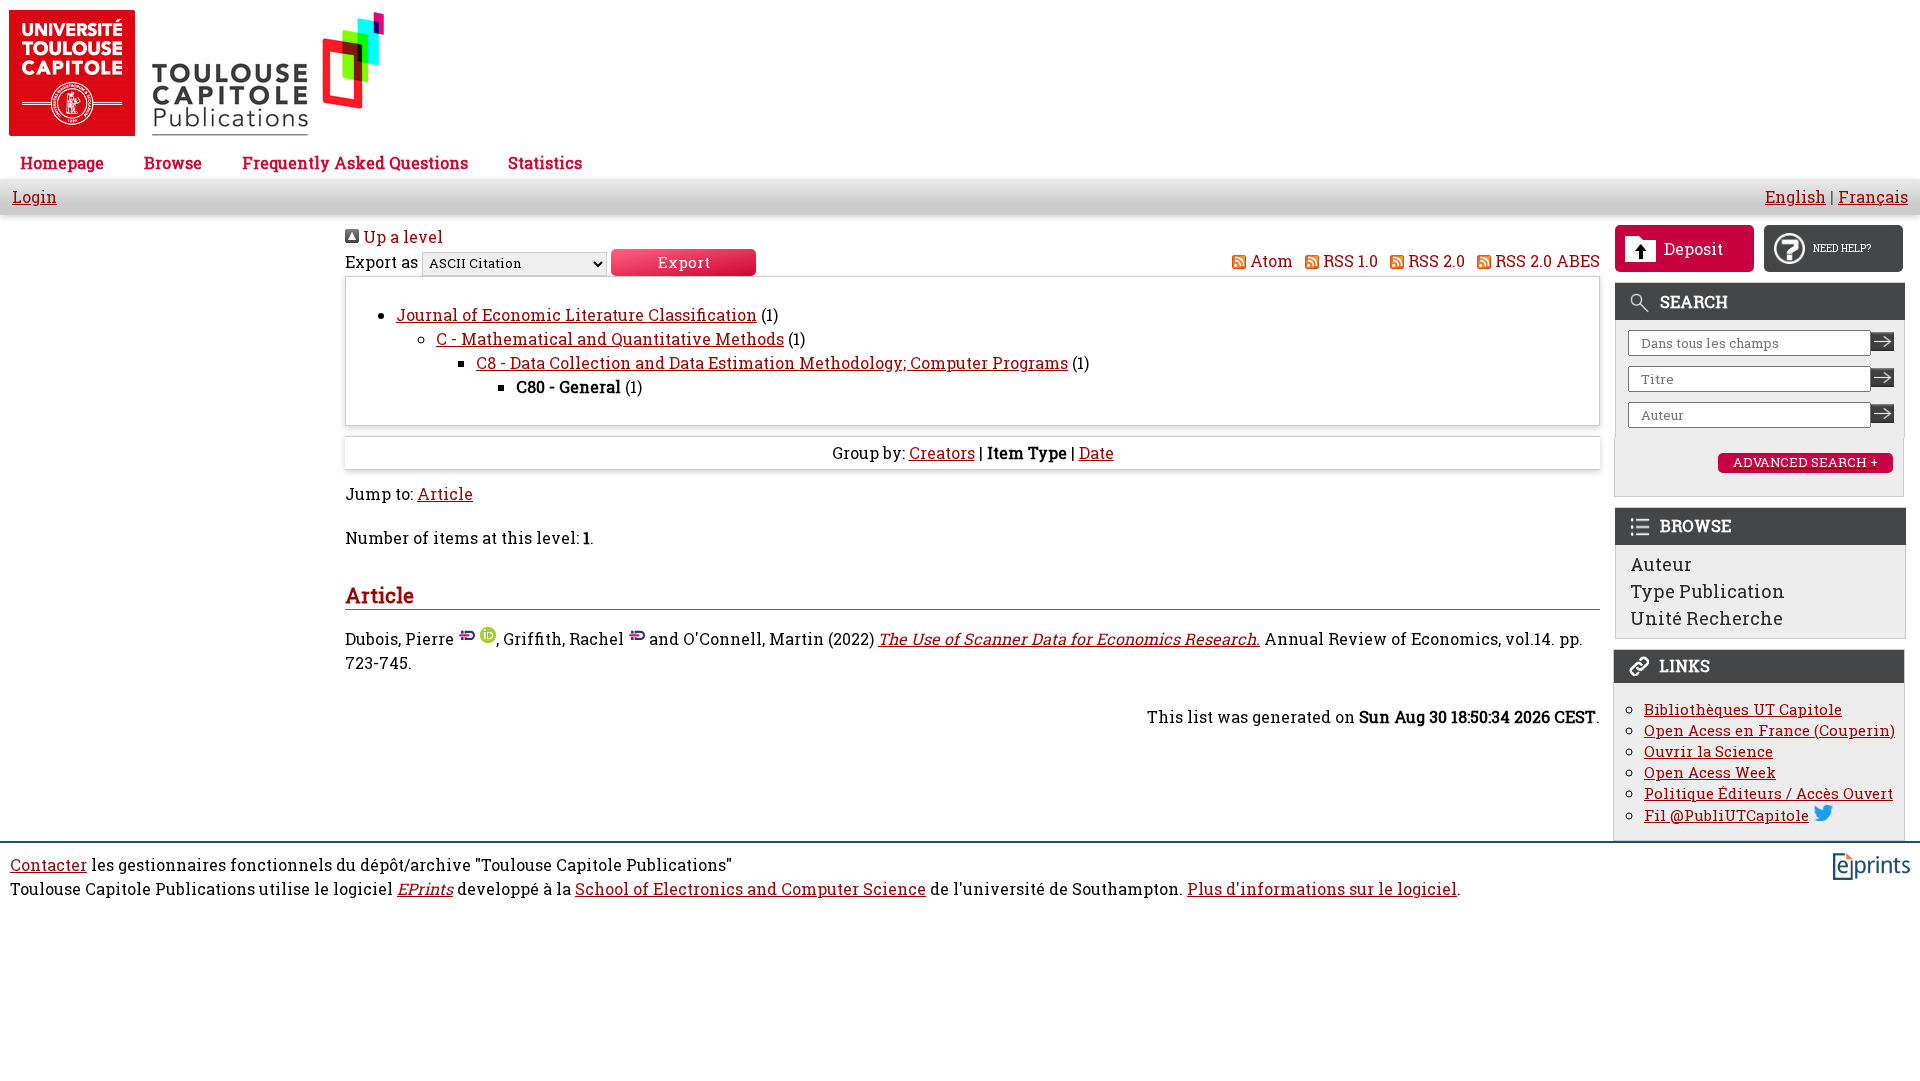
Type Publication (1707, 591)
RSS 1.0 (1348, 261)
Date (1096, 453)
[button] (683, 262)
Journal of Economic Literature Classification (576, 315)
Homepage (62, 163)
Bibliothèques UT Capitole (1743, 709)
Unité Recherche (1706, 618)
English (1795, 197)
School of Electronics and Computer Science (750, 889)
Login (34, 197)
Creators (942, 453)
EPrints (425, 889)
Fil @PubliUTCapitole (1726, 815)
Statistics (545, 163)
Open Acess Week (1710, 772)
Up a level (401, 237)
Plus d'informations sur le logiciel (1322, 889)
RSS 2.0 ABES (1545, 261)
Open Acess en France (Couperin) (1769, 730)
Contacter (48, 865)
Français (1873, 197)
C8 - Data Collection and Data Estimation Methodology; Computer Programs (772, 363)
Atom (1269, 261)
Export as (381, 262)
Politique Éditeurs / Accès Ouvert (1768, 793)
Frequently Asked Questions (355, 163)
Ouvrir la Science (1708, 751)
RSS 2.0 (1434, 261)
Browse (173, 163)
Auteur (1661, 564)
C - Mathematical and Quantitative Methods (610, 339)
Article (445, 494)
